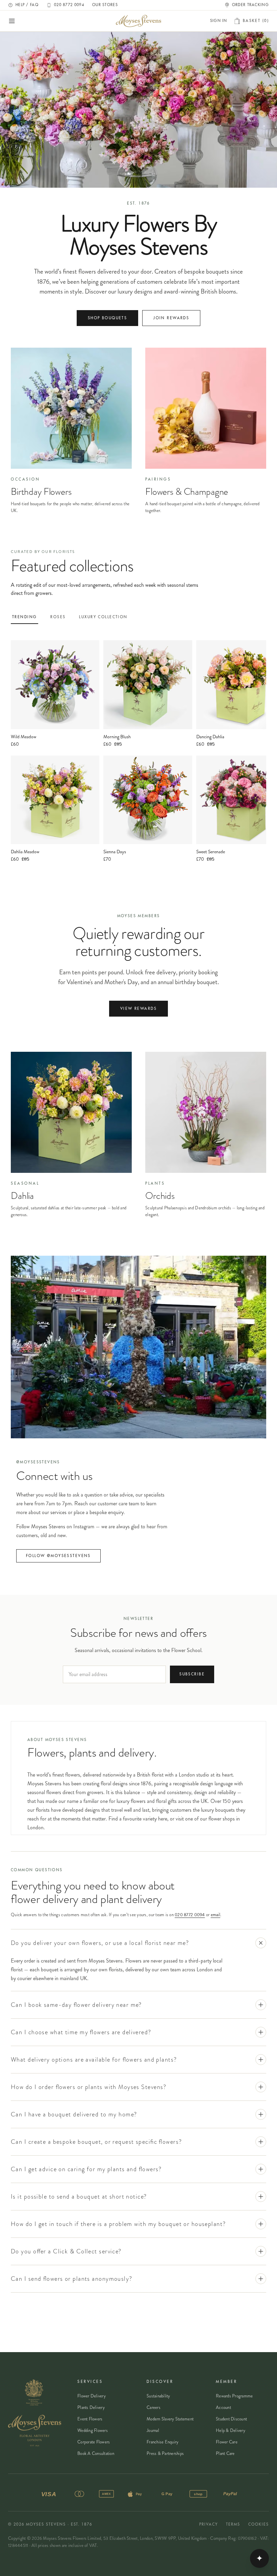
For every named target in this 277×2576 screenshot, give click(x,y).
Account (223, 2407)
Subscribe (192, 1674)
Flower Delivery (92, 2396)
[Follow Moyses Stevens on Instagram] (138, 1347)
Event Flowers (90, 2419)
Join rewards (171, 318)
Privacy (209, 2524)
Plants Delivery (91, 2407)
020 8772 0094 (190, 1915)
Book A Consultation (96, 2453)
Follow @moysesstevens (58, 1556)
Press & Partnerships (165, 2453)
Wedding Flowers (93, 2430)
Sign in (219, 21)
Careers (154, 2407)
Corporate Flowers (94, 2442)
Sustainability (158, 2396)
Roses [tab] (58, 617)
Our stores (105, 5)
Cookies (259, 2524)
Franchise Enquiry (162, 2442)
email (216, 1915)
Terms (233, 2524)
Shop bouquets (107, 318)
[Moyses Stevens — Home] (138, 21)
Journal (153, 2430)
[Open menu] (12, 21)
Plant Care (225, 2453)
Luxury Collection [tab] (103, 617)
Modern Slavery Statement (170, 2419)
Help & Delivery (231, 2430)
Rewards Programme (234, 2396)
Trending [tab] (24, 617)
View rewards (138, 1009)
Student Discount (231, 2419)
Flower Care (227, 2442)
